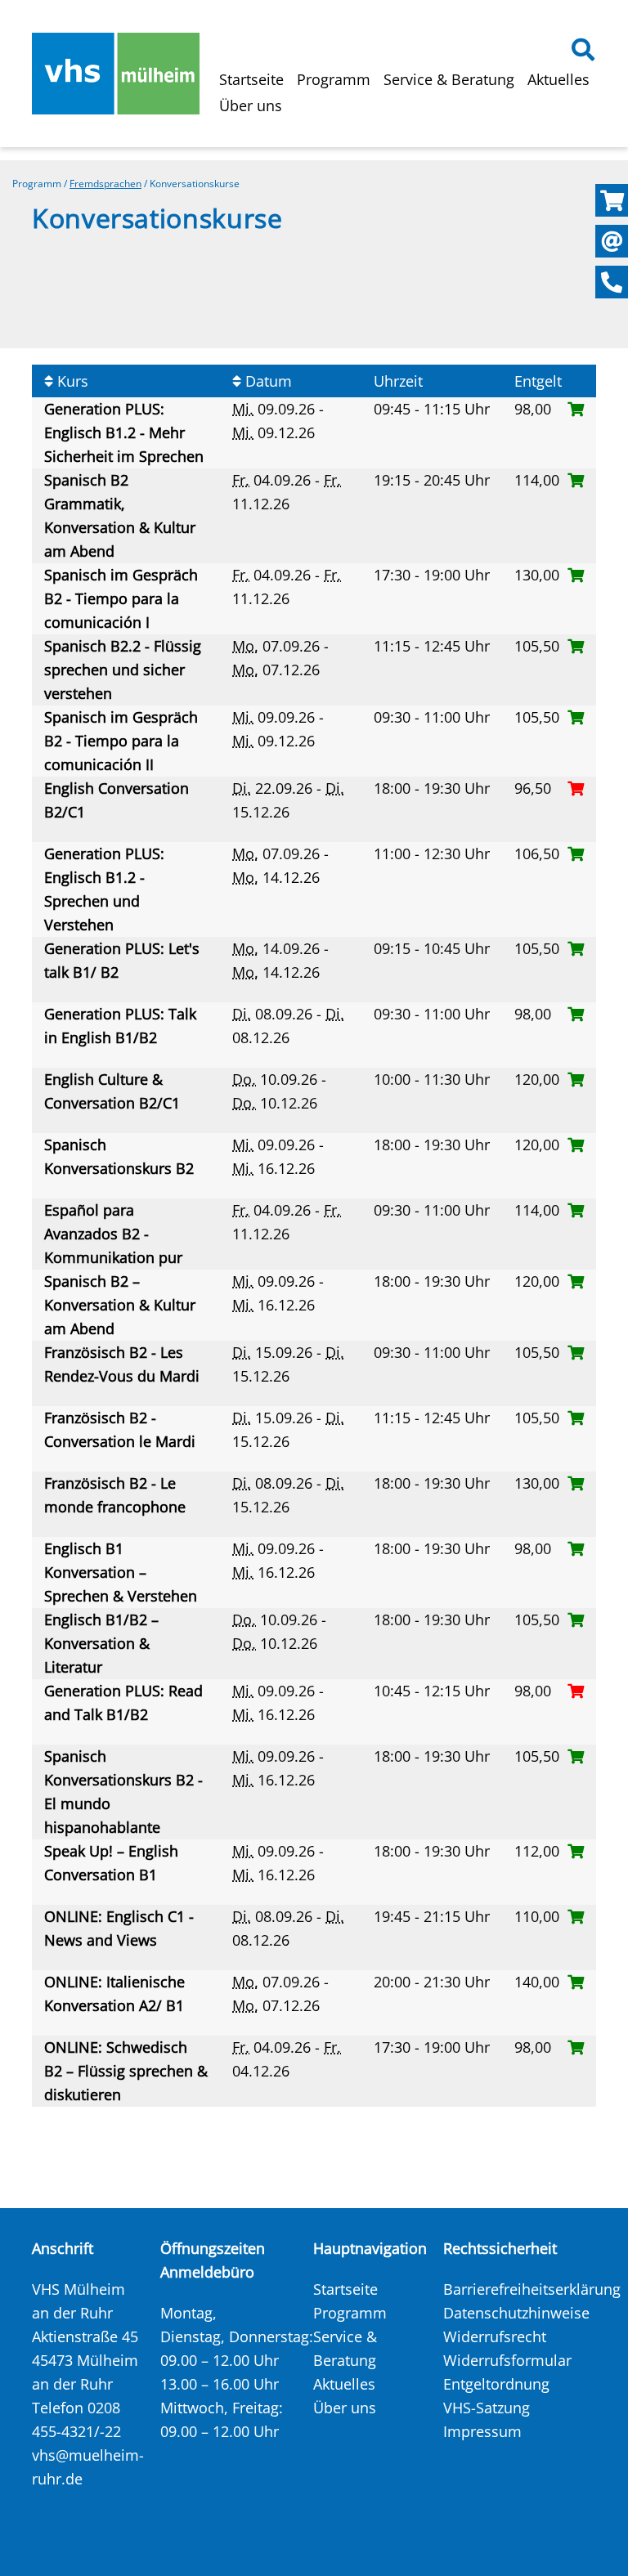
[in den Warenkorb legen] (576, 409)
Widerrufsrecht (495, 2336)
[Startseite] (116, 74)
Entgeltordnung (496, 2384)
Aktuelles (558, 79)
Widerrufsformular (507, 2360)
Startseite (251, 79)
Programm (334, 79)
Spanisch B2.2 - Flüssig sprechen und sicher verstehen (123, 670)
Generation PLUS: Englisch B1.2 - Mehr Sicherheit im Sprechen (126, 432)
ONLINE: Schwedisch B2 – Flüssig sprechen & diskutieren (126, 2071)
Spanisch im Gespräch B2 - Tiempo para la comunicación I (121, 598)
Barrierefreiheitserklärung (532, 2289)
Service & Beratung (449, 79)
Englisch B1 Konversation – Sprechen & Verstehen (123, 1572)
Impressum (482, 2431)
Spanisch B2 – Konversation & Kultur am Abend (120, 1305)
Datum (267, 381)
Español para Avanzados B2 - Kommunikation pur (115, 1234)
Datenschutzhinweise (516, 2313)
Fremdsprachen (105, 184)
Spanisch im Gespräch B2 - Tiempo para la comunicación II (121, 741)
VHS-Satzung (487, 2408)
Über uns (251, 105)
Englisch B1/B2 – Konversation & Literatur (101, 1643)
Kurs (71, 381)
